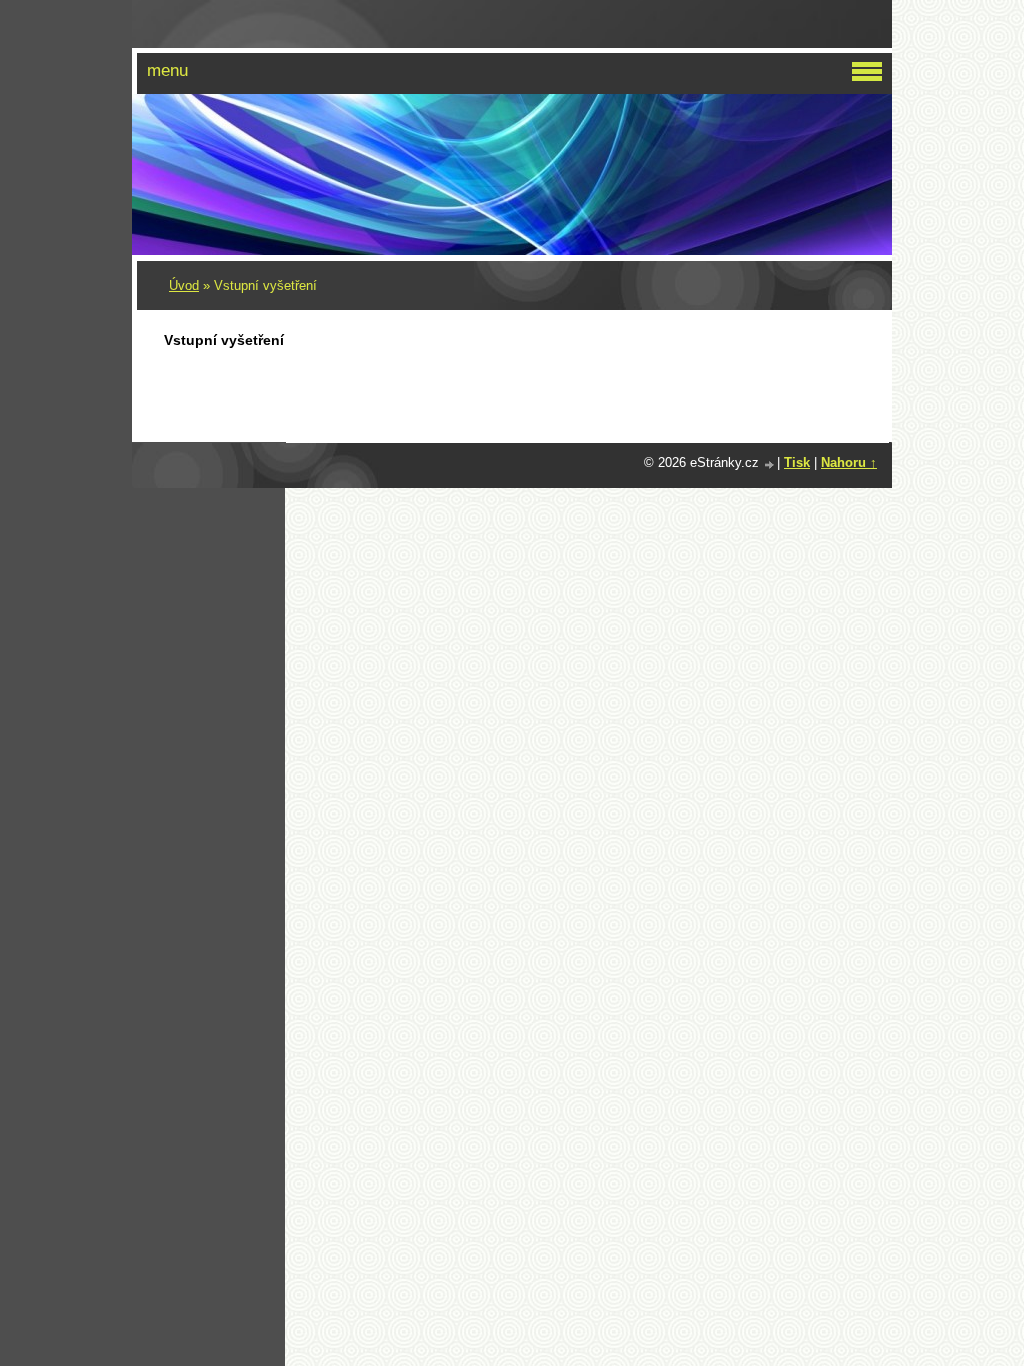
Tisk (797, 462)
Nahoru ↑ (849, 462)
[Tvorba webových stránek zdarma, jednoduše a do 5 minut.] (770, 464)
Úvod (184, 285)
